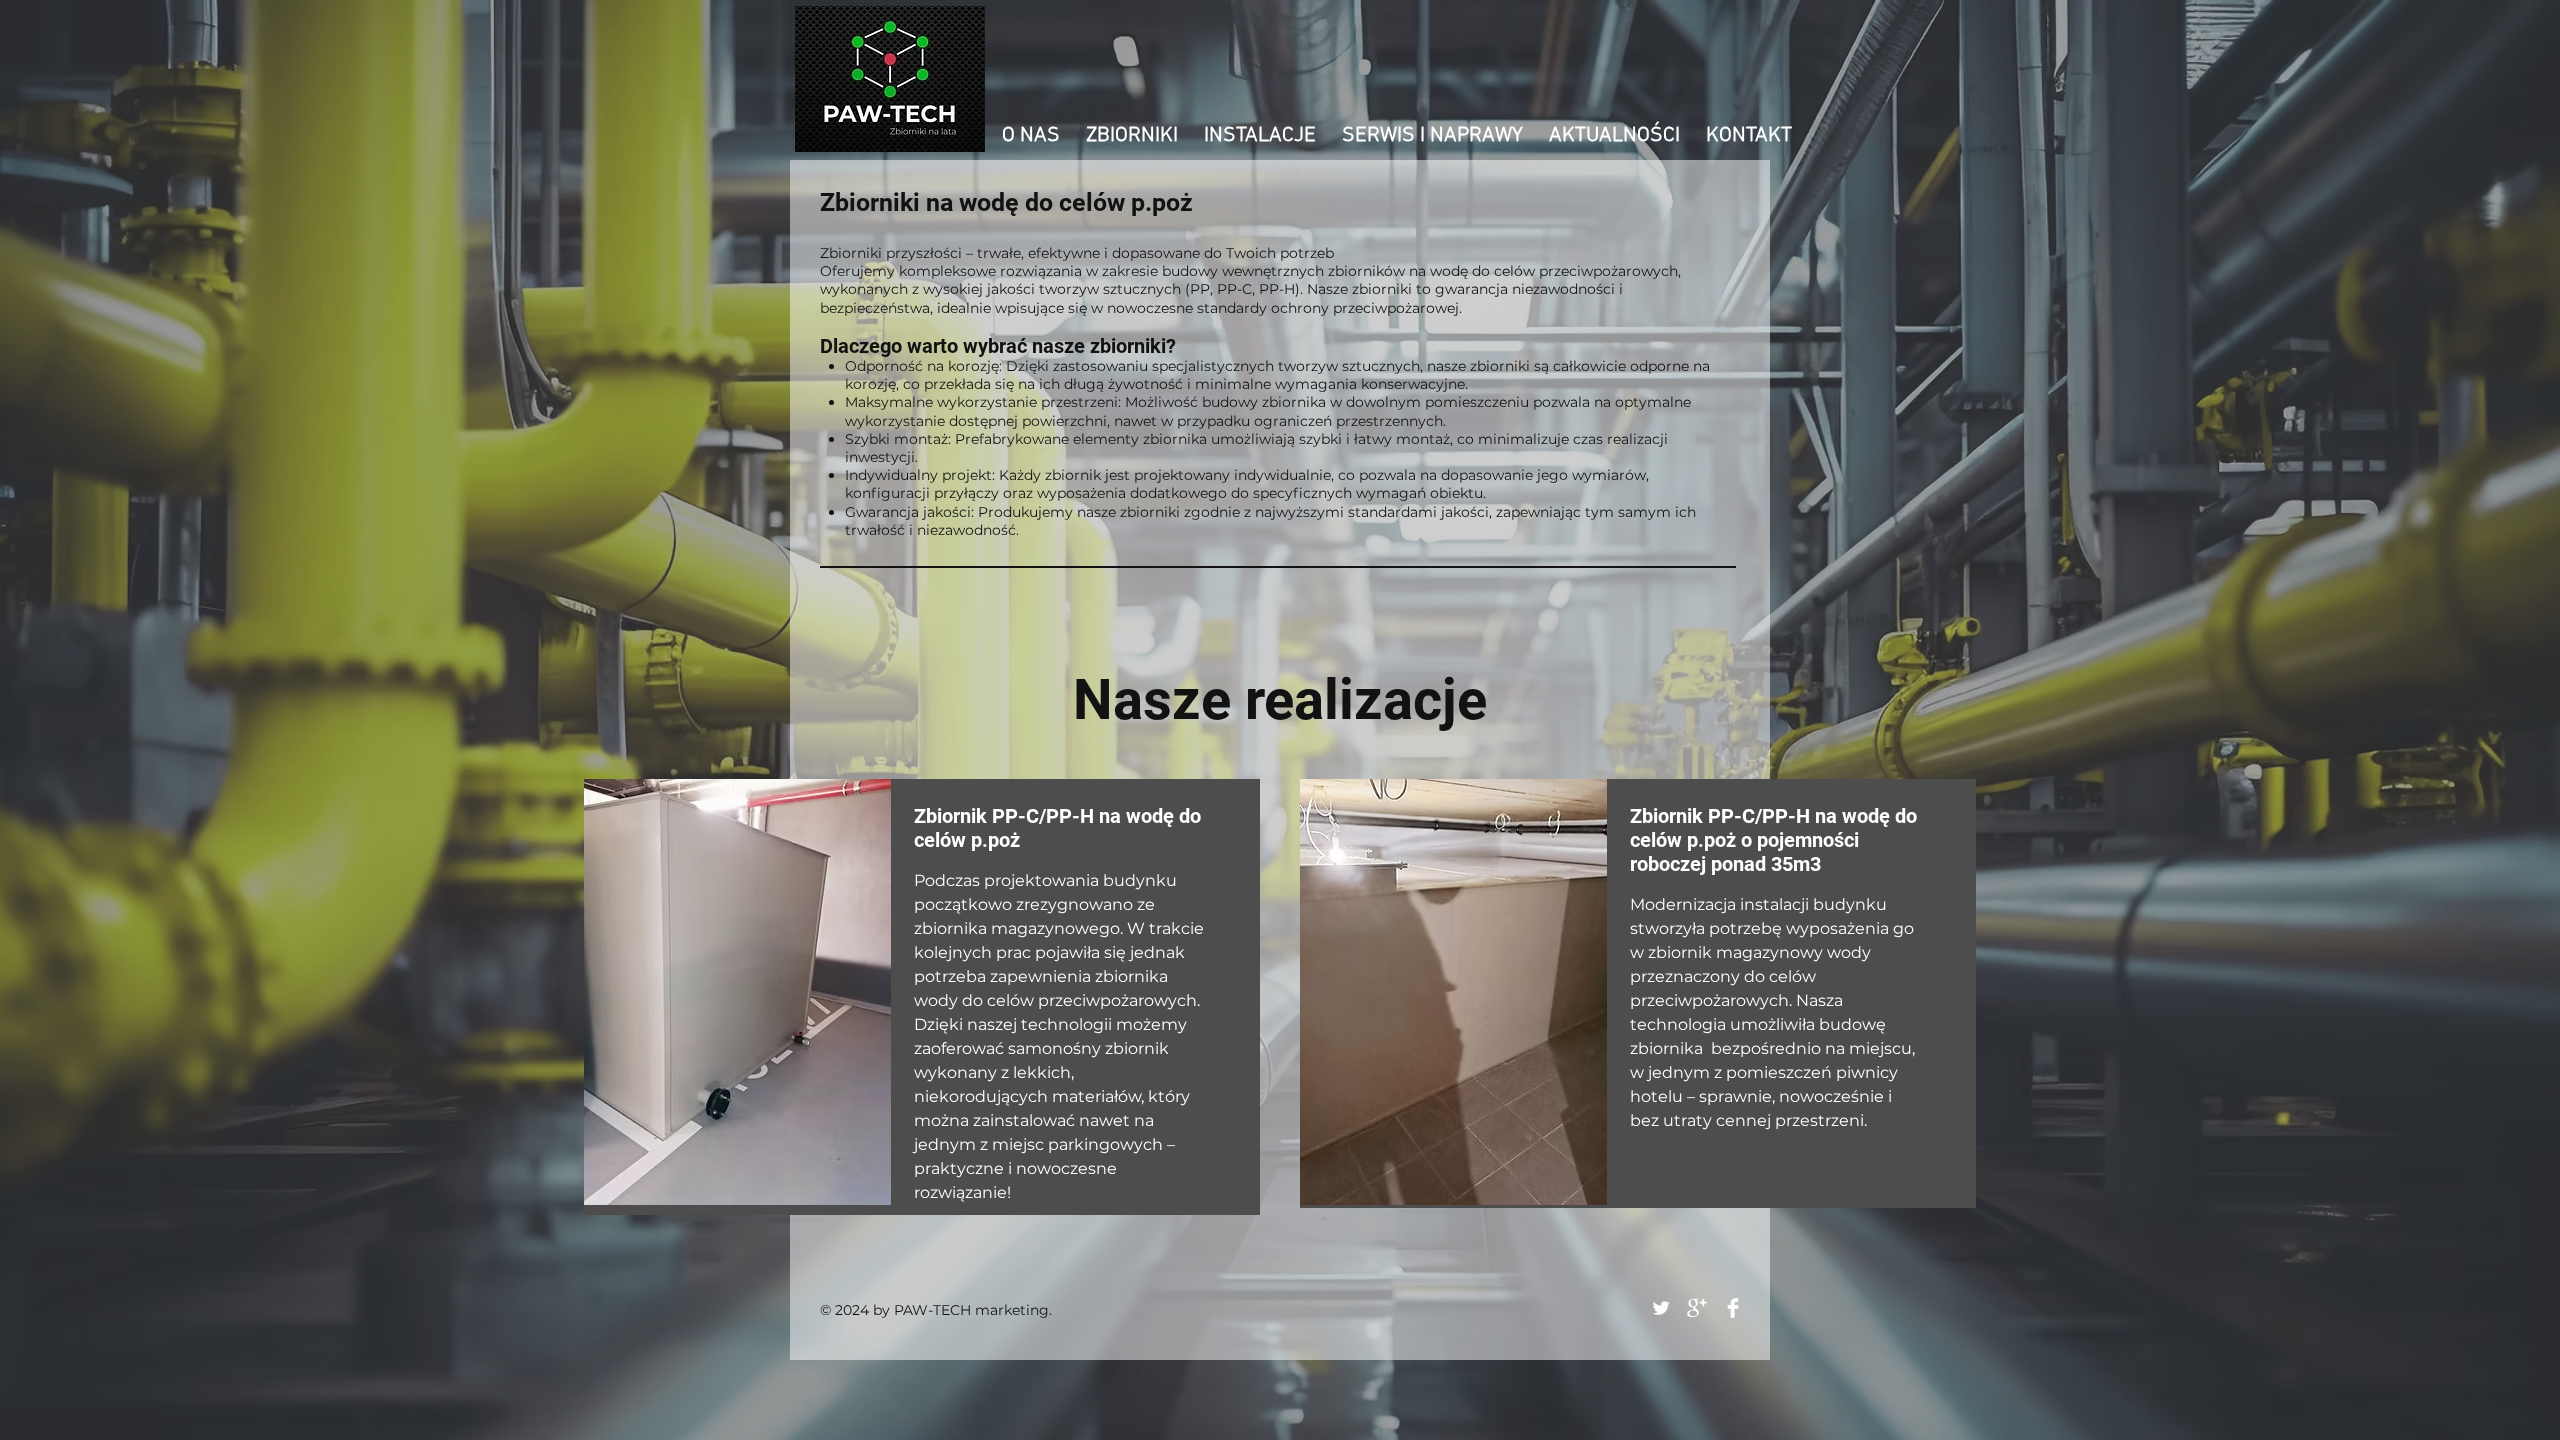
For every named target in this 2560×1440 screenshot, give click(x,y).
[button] (1132, 135)
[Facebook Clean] (1733, 1308)
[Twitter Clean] (1661, 1308)
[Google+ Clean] (1697, 1308)
